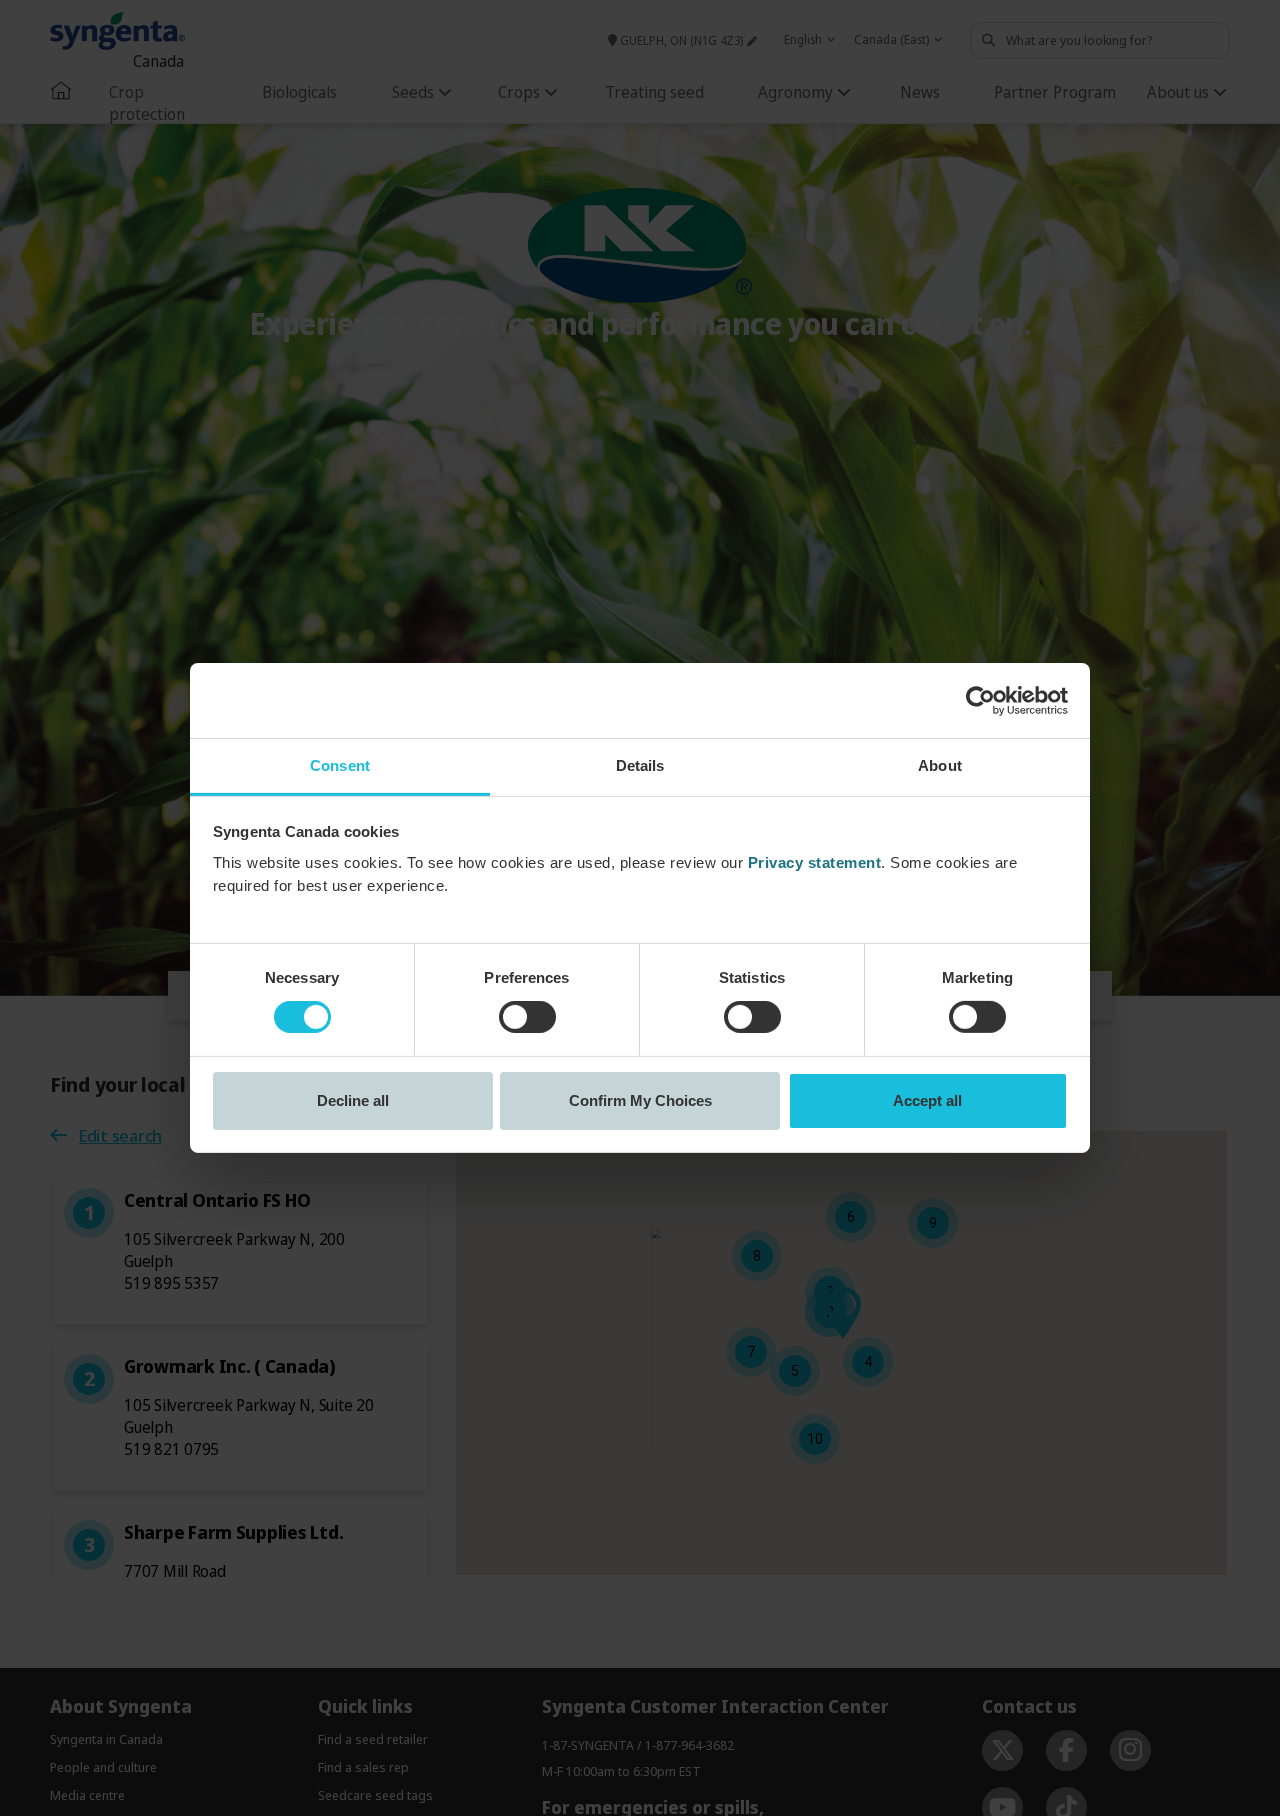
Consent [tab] (340, 765)
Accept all (927, 1100)
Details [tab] (640, 765)
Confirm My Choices (640, 1100)
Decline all (353, 1100)
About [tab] (940, 765)
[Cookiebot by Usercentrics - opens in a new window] (980, 700)
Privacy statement (815, 862)
